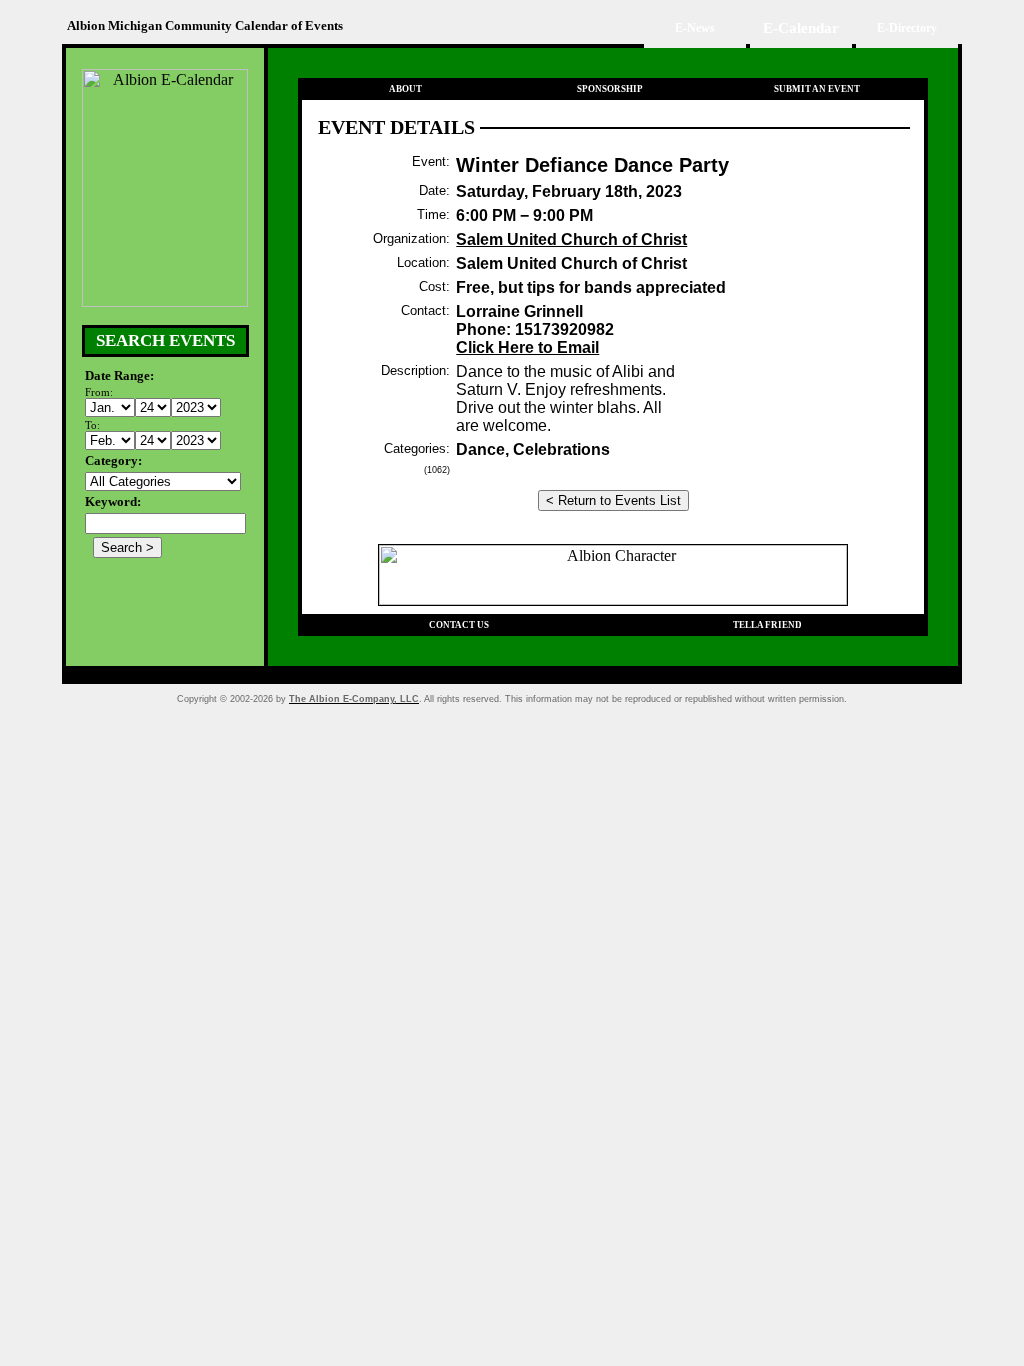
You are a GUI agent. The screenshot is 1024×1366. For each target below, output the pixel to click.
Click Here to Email (527, 347)
